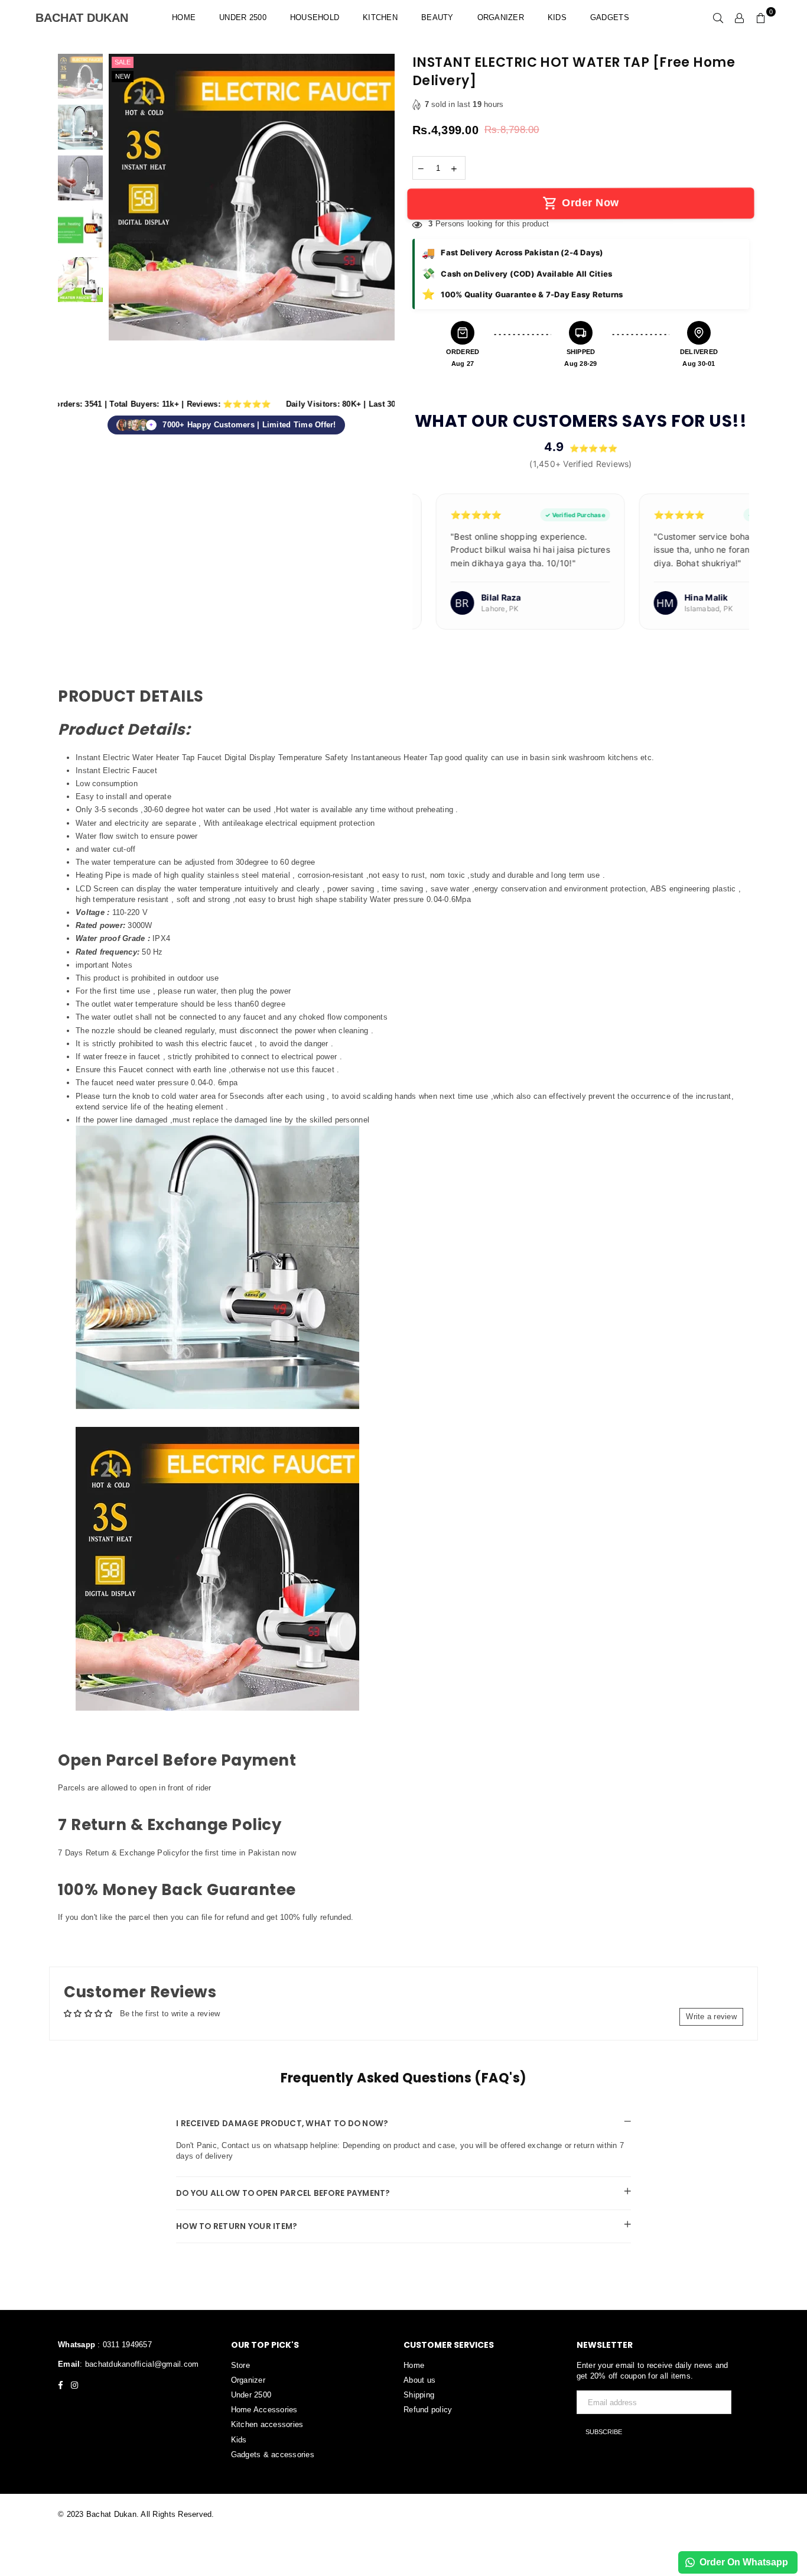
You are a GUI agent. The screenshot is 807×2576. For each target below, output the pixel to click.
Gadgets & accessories (273, 2455)
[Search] (718, 18)
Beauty (437, 17)
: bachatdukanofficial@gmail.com (139, 2364)
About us (419, 2380)
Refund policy (428, 2410)
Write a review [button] (711, 2017)
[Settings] (740, 18)
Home (184, 17)
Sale (123, 62)
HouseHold (315, 17)
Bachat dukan (86, 18)
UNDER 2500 (243, 17)
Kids (557, 17)
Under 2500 (251, 2395)
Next (384, 226)
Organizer (501, 17)
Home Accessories (264, 2410)
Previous (119, 226)
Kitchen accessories (267, 2424)
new (123, 76)
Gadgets (610, 17)
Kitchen (380, 17)
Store (240, 2365)
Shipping (419, 2395)
